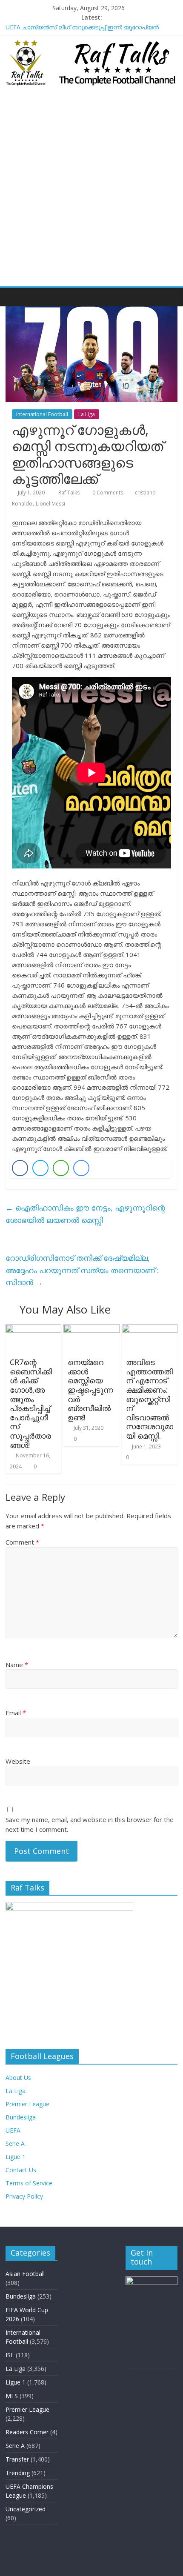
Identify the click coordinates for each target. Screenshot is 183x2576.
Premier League (27, 2104)
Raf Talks (70, 493)
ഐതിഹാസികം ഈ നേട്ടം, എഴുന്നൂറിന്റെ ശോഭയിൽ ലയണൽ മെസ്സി (85, 1214)
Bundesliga (21, 2117)
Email (16, 1713)
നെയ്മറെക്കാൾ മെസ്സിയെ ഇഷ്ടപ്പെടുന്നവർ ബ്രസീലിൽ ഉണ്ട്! (90, 1390)
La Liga (87, 414)
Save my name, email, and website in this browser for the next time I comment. (90, 1824)
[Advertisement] (91, 191)
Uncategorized (26, 2509)
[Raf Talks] (14, 297)
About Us (18, 2078)
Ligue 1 (16, 2157)
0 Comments (107, 493)
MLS (12, 2396)
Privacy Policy (24, 2196)
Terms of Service (29, 2183)
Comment (22, 1542)
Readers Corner (27, 2432)
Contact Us (21, 2170)
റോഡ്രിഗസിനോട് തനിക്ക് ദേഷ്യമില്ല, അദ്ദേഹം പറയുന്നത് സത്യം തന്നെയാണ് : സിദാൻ (82, 1270)
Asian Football (25, 2274)
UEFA (13, 2130)
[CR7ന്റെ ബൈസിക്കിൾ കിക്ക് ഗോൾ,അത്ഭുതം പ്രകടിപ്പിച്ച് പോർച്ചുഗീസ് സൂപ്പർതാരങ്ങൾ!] (33, 1329)
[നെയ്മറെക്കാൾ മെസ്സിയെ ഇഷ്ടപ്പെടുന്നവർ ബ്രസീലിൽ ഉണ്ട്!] (91, 1329)
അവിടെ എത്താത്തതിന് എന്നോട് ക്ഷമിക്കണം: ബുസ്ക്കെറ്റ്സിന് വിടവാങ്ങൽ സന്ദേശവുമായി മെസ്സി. (150, 1399)
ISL (10, 2355)
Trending (18, 2473)
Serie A (15, 2143)
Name (17, 1665)
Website (18, 1761)
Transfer (17, 2459)
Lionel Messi (50, 504)
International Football (42, 414)
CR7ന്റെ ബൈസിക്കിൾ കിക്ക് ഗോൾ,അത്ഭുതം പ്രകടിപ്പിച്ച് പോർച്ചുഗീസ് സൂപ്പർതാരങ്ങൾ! (31, 1403)
